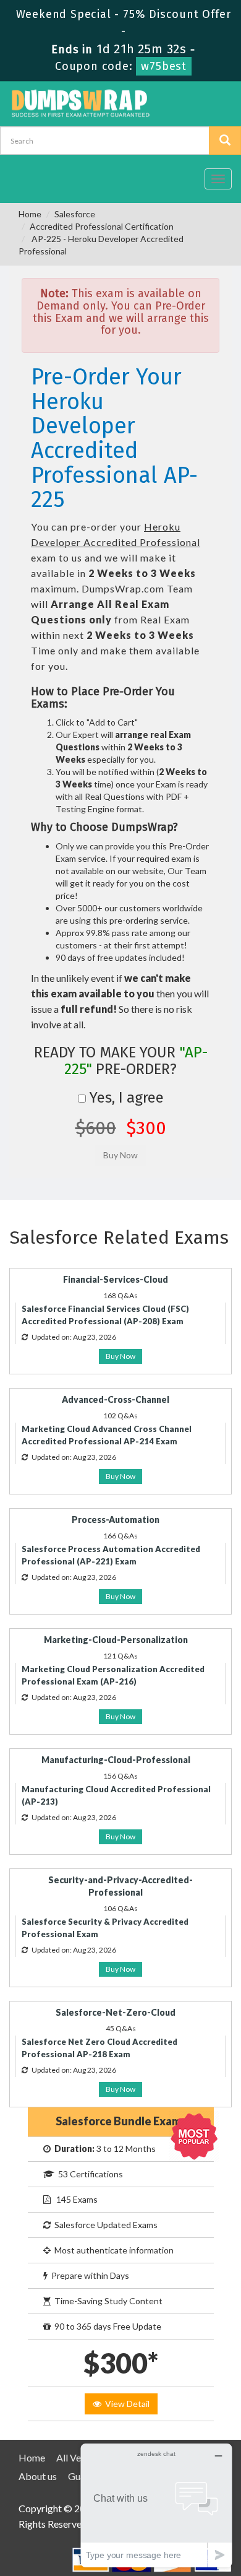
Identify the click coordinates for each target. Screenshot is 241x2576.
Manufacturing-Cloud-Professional (116, 1760)
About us (38, 2476)
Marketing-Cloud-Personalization (116, 1640)
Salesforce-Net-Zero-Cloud (116, 2012)
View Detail (125, 2404)
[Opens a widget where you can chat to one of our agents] (156, 2505)
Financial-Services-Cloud (116, 1279)
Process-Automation (116, 1520)
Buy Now (120, 1356)
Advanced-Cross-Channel (116, 1399)
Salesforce (75, 214)
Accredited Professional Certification (102, 226)
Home (30, 214)
